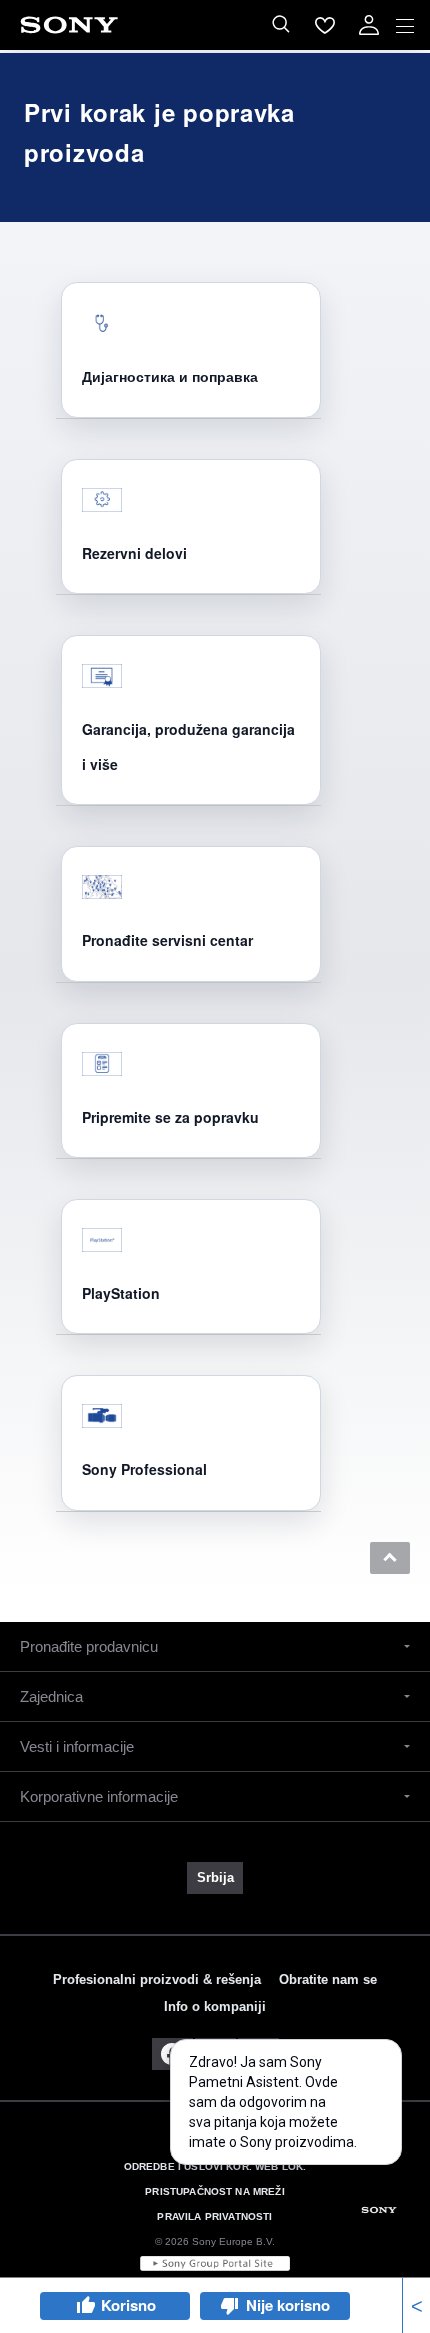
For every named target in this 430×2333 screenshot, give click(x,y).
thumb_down (230, 2306)
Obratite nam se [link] (328, 1979)
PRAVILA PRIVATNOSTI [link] (214, 2216)
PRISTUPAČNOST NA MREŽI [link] (215, 2191)
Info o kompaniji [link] (215, 2006)
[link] (215, 1878)
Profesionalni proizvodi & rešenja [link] (157, 1979)
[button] (390, 1558)
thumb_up (85, 2306)
